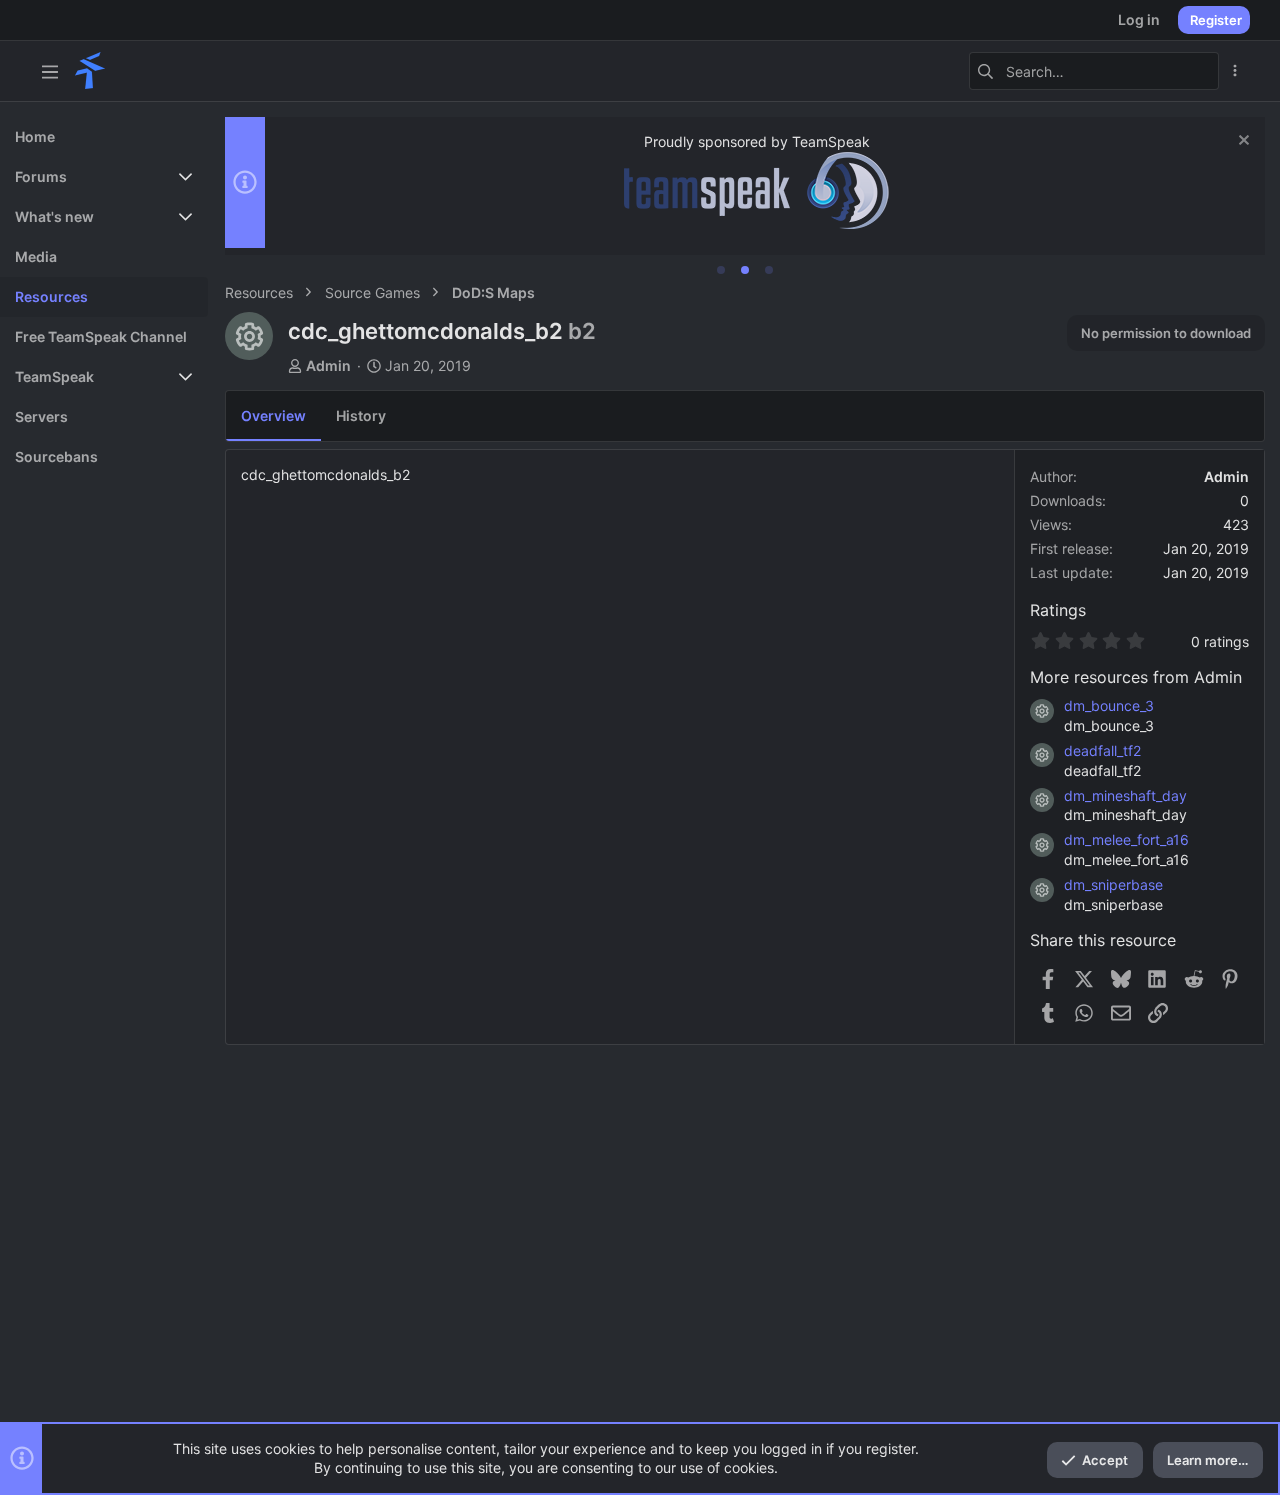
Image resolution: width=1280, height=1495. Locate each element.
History (361, 415)
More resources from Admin (1136, 677)
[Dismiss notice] (1241, 142)
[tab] (721, 270)
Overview (273, 415)
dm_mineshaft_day (1125, 795)
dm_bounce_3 (1109, 705)
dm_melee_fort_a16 (1126, 839)
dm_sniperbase (1113, 884)
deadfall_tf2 (1102, 750)
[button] (50, 71)
